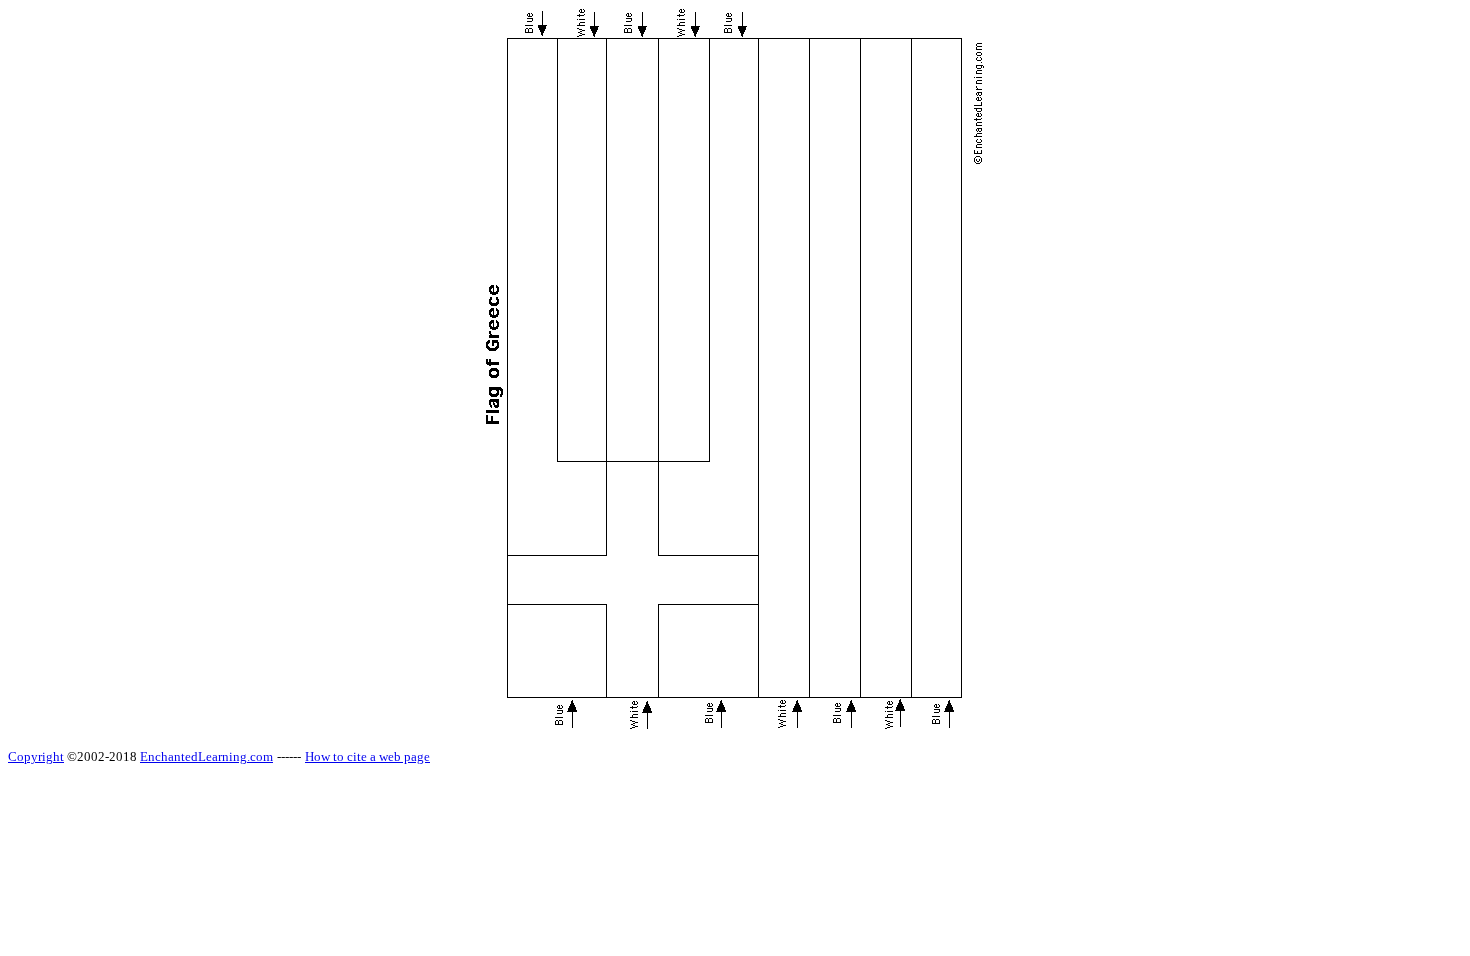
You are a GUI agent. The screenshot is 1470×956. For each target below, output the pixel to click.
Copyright (36, 756)
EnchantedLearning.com (206, 756)
